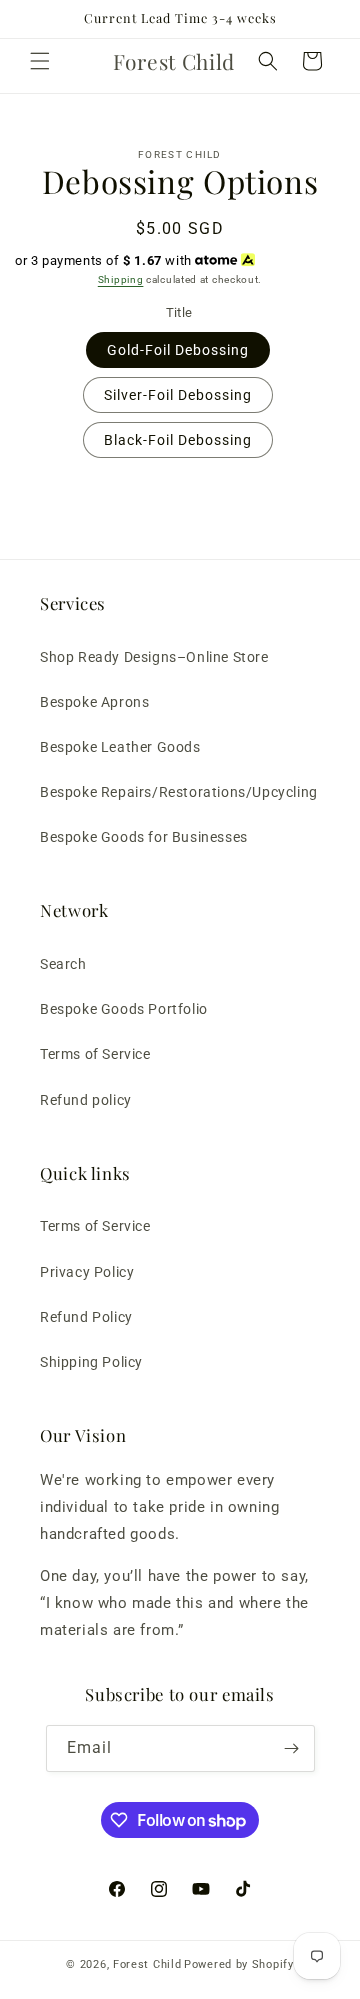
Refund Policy (86, 1317)
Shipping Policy (91, 1362)
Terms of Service (95, 1054)
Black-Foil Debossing (178, 440)
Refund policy (86, 1100)
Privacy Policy (87, 1272)
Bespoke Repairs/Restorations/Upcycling (179, 792)
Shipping (121, 279)
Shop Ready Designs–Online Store (154, 657)
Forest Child (147, 1964)
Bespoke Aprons (94, 702)
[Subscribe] (292, 1748)
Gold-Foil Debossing (178, 350)
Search (63, 964)
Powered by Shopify (239, 1964)
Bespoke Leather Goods (120, 747)
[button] (40, 61)
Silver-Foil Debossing (178, 395)
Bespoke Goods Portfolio (124, 1009)
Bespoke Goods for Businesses (144, 837)
